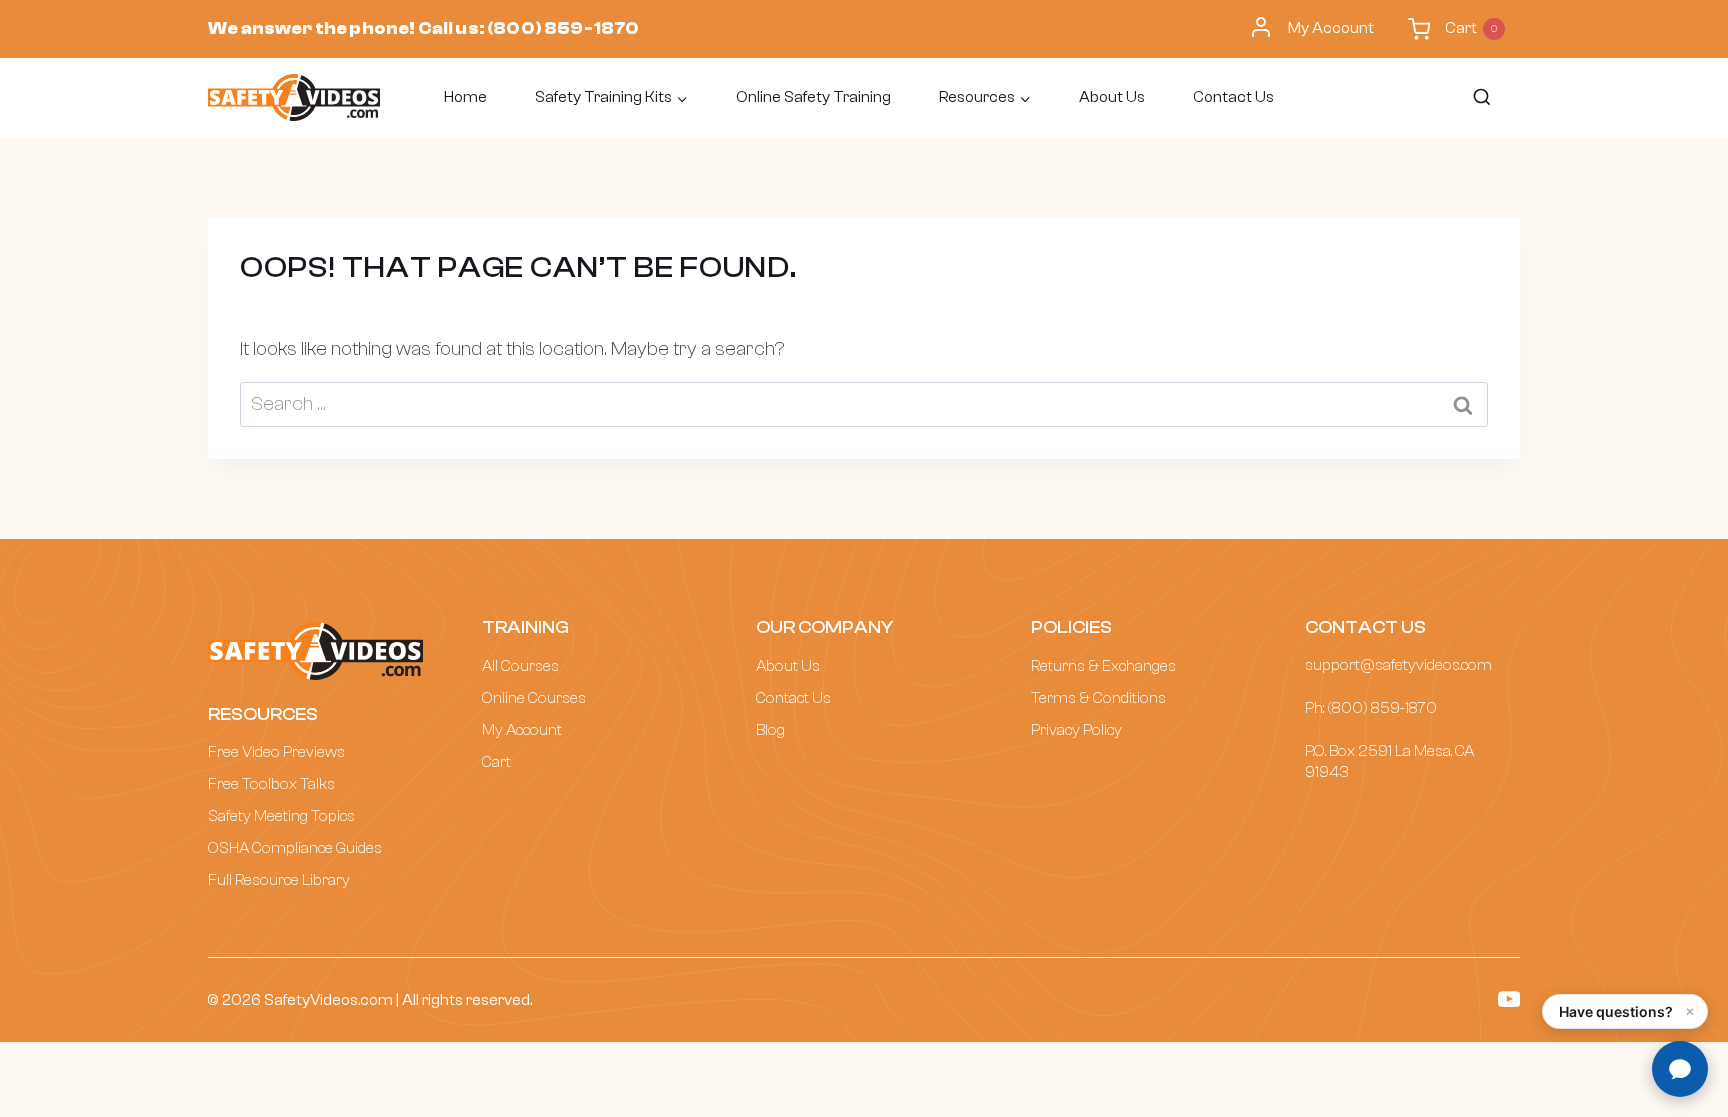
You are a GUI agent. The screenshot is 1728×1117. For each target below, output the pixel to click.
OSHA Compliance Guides (295, 848)
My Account (1331, 28)
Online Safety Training (813, 97)
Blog (770, 730)
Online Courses (534, 698)
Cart (496, 762)
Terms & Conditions (1098, 698)
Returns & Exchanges (1103, 666)
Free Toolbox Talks (271, 784)
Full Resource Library (279, 880)
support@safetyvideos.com (1398, 665)
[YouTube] (1509, 999)
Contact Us (1233, 97)
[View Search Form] (1480, 98)
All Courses (520, 666)
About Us (1112, 97)
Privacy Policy (1076, 730)
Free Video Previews (276, 752)
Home (465, 97)
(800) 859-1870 (563, 28)
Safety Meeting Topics (281, 816)
